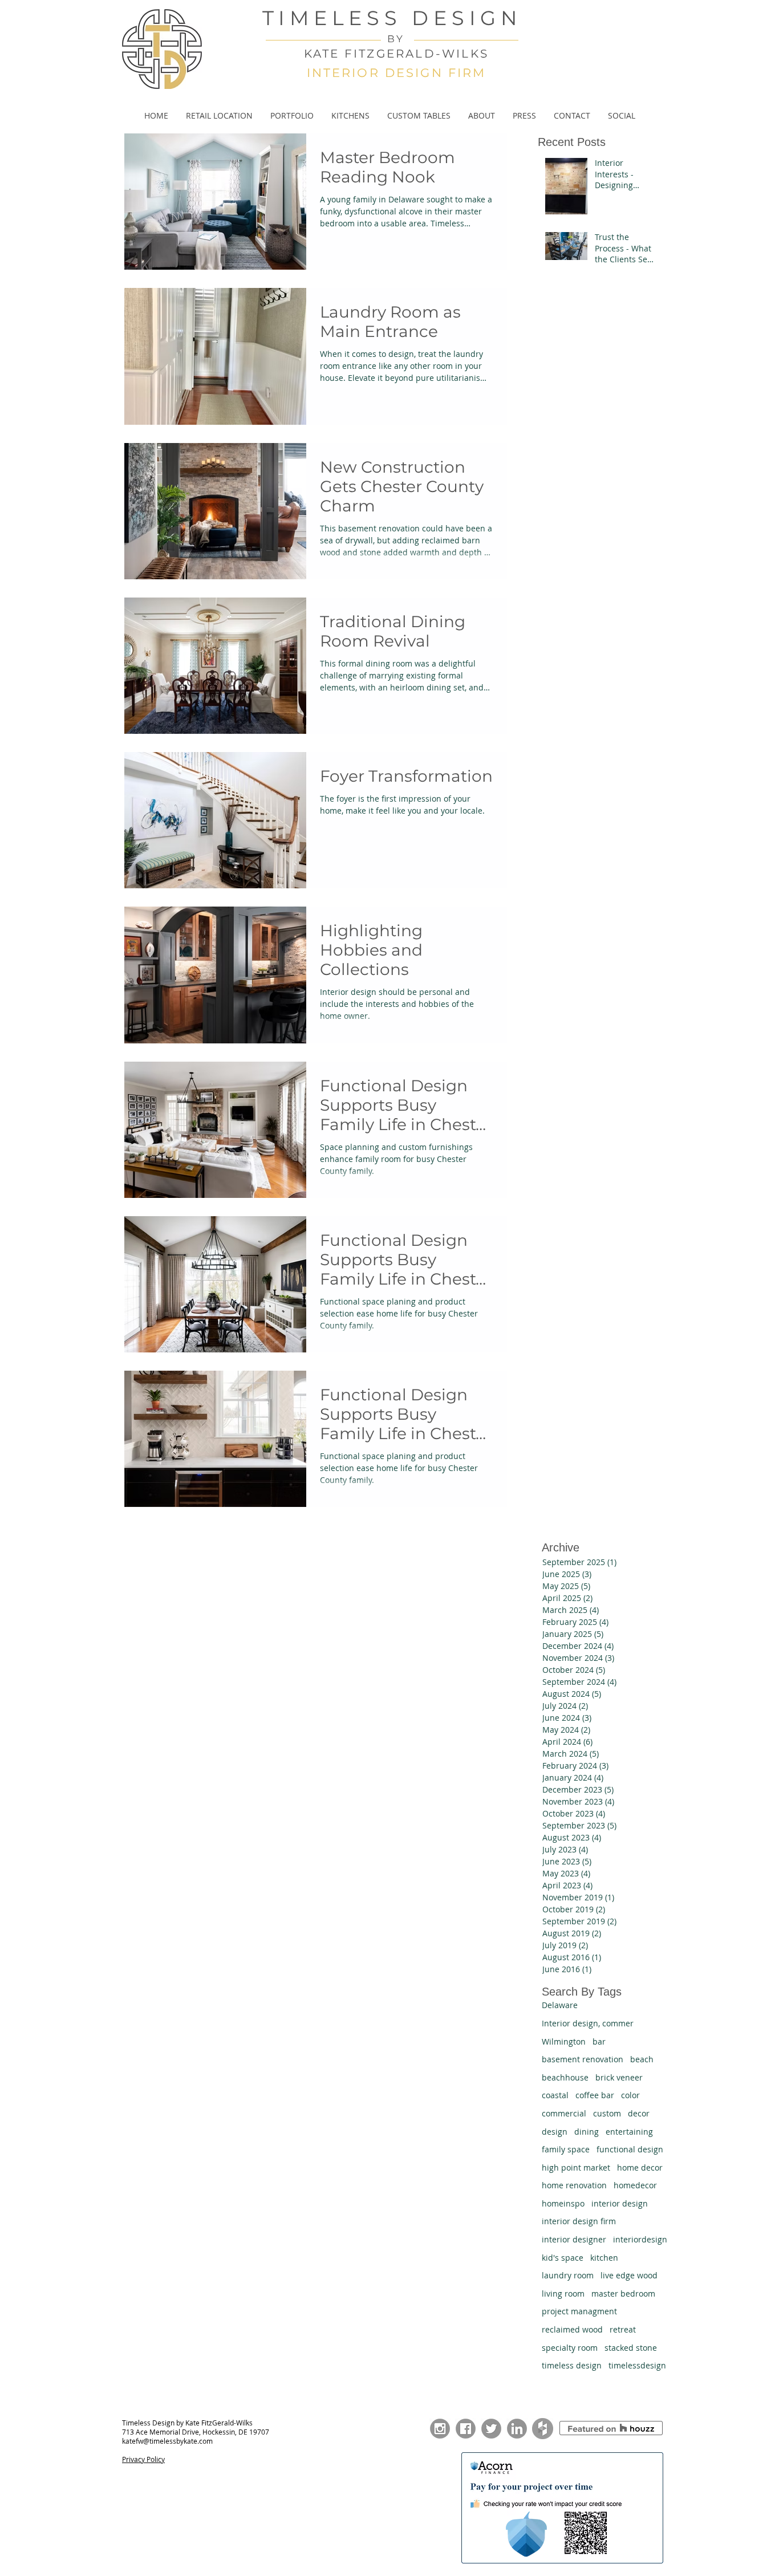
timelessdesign (637, 2365)
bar (599, 2041)
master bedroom (623, 2293)
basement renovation (583, 2059)
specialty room (570, 2348)
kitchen (604, 2258)
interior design (620, 2203)
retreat (623, 2329)
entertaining (629, 2132)
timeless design (572, 2365)
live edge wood (629, 2275)
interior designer (574, 2239)
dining (587, 2132)
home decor (640, 2167)
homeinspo (563, 2203)
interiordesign (640, 2239)
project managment (579, 2311)
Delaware (560, 2005)
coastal (555, 2095)
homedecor (635, 2185)
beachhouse (565, 2077)
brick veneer (619, 2077)
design (555, 2132)
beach (642, 2059)
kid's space (563, 2258)
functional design (630, 2149)
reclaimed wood (572, 2329)
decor (639, 2113)
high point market (576, 2167)
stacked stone (631, 2348)
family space (566, 2149)
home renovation (574, 2185)
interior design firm (579, 2221)
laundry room (568, 2275)
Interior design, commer (588, 2023)
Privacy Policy (143, 2459)
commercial (564, 2113)
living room (563, 2293)
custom (607, 2113)
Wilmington (564, 2041)
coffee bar (595, 2095)
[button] (292, 116)
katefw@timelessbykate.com (167, 2441)
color (630, 2095)
